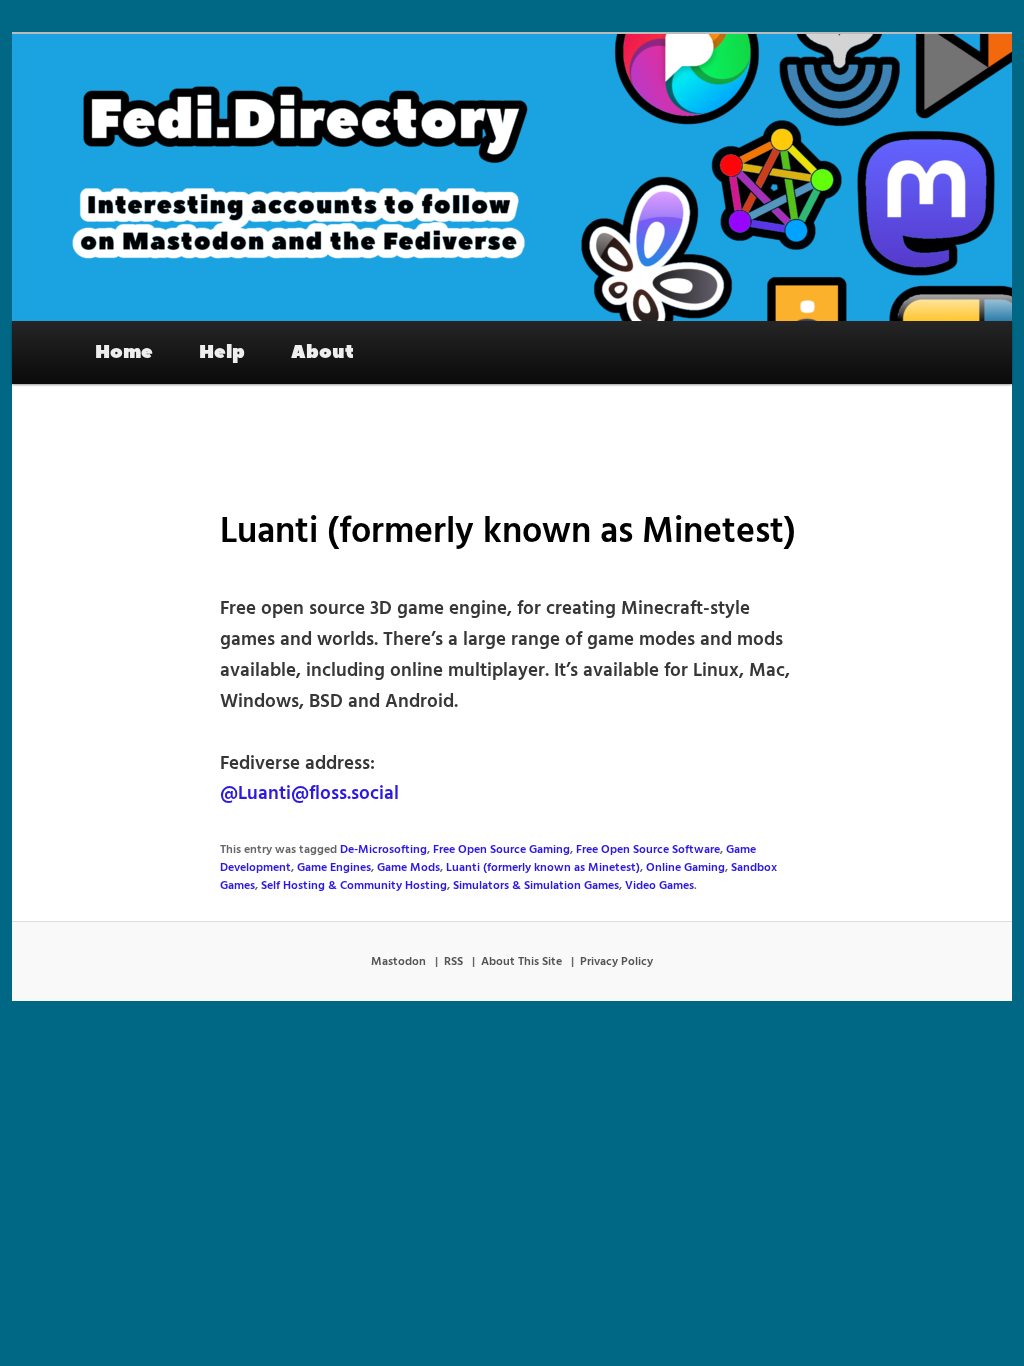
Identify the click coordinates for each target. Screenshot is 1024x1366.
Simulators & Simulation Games (536, 886)
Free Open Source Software (648, 850)
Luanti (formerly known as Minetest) (543, 868)
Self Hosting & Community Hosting (354, 886)
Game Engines (334, 868)
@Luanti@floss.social (309, 794)
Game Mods (408, 868)
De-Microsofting (383, 850)
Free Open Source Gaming (501, 850)
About (322, 352)
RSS (453, 962)
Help (222, 352)
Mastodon (398, 962)
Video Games (659, 886)
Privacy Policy (616, 962)
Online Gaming (685, 868)
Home (124, 352)
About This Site (521, 962)
